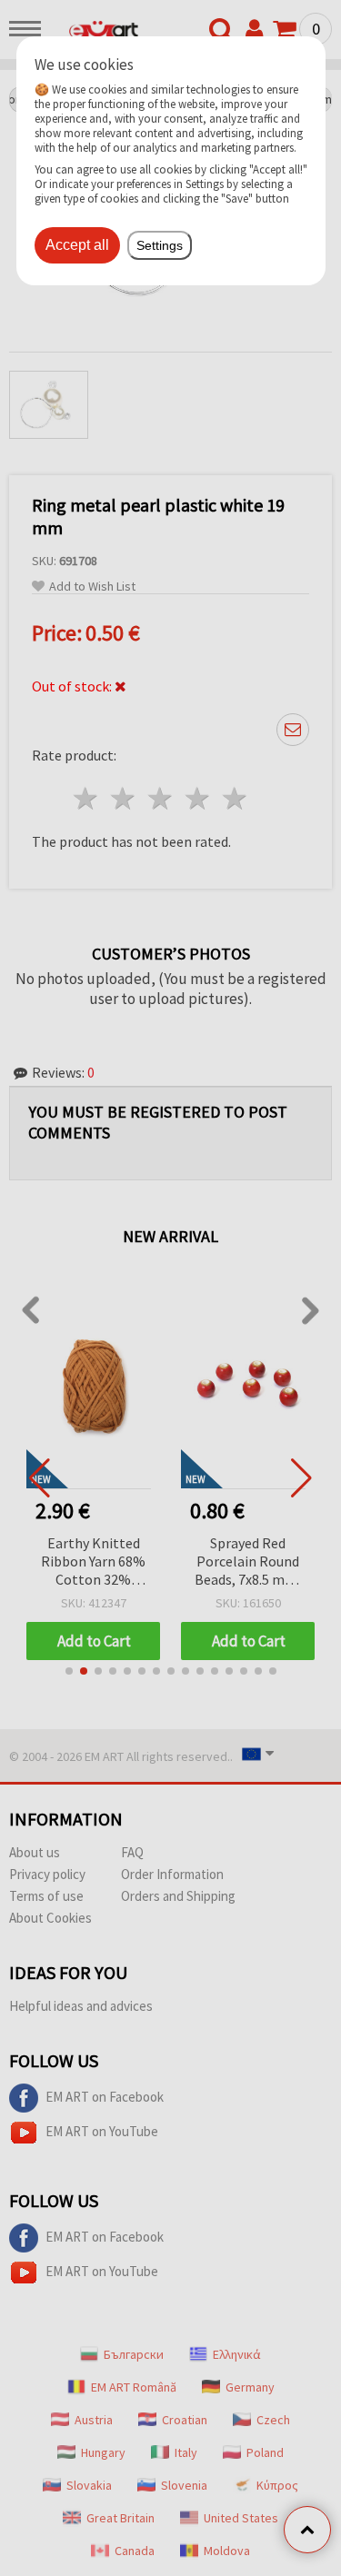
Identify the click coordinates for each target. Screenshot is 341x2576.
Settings (160, 245)
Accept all (77, 245)
